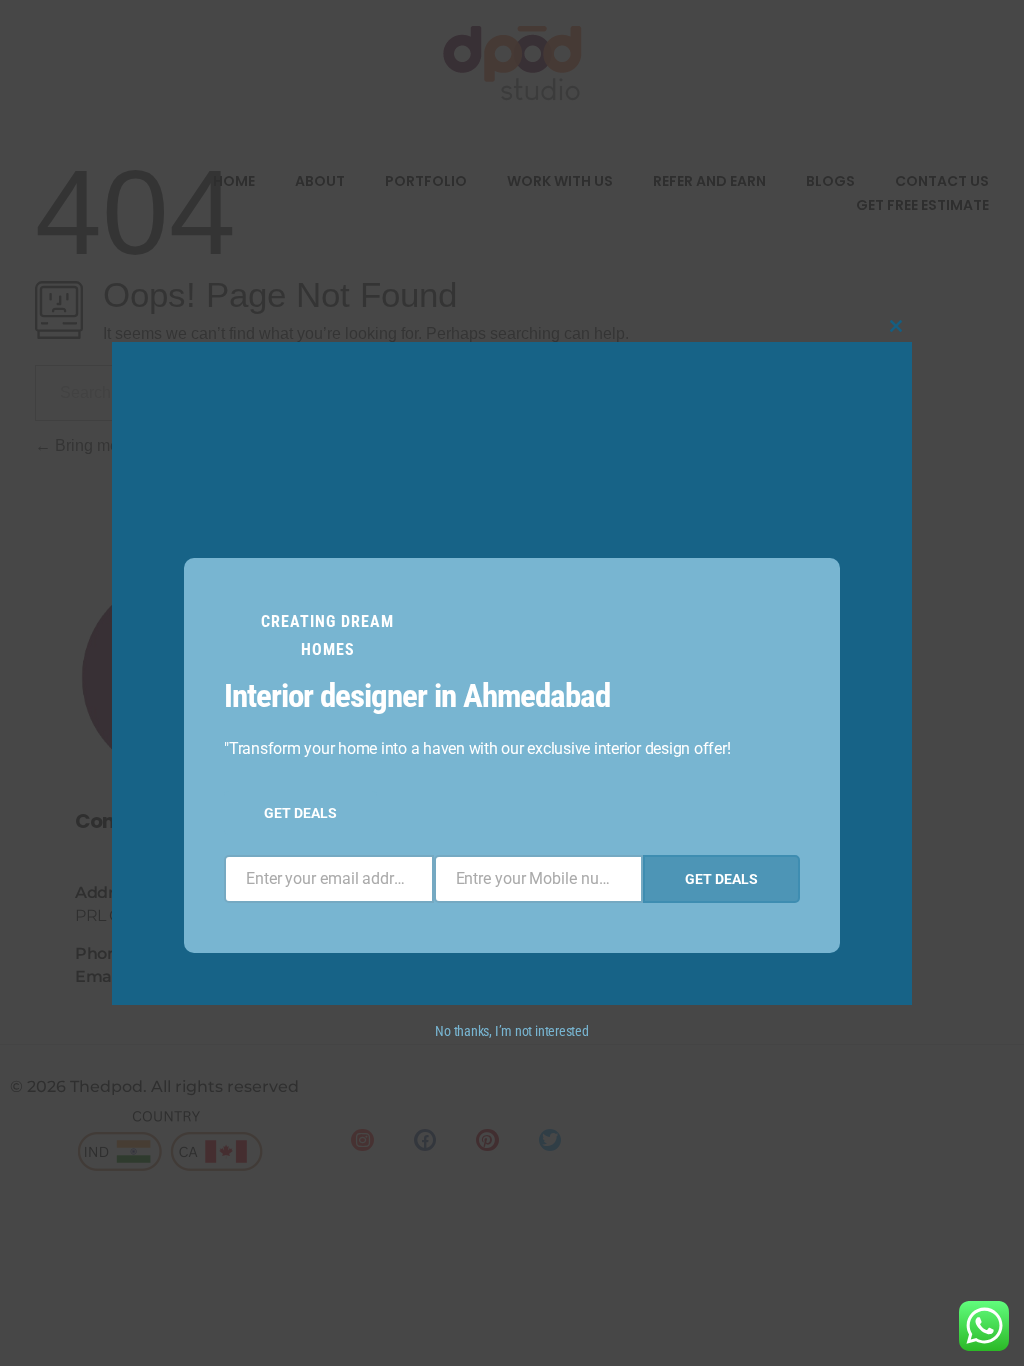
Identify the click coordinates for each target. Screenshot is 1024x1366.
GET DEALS (300, 813)
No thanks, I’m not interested (512, 1031)
